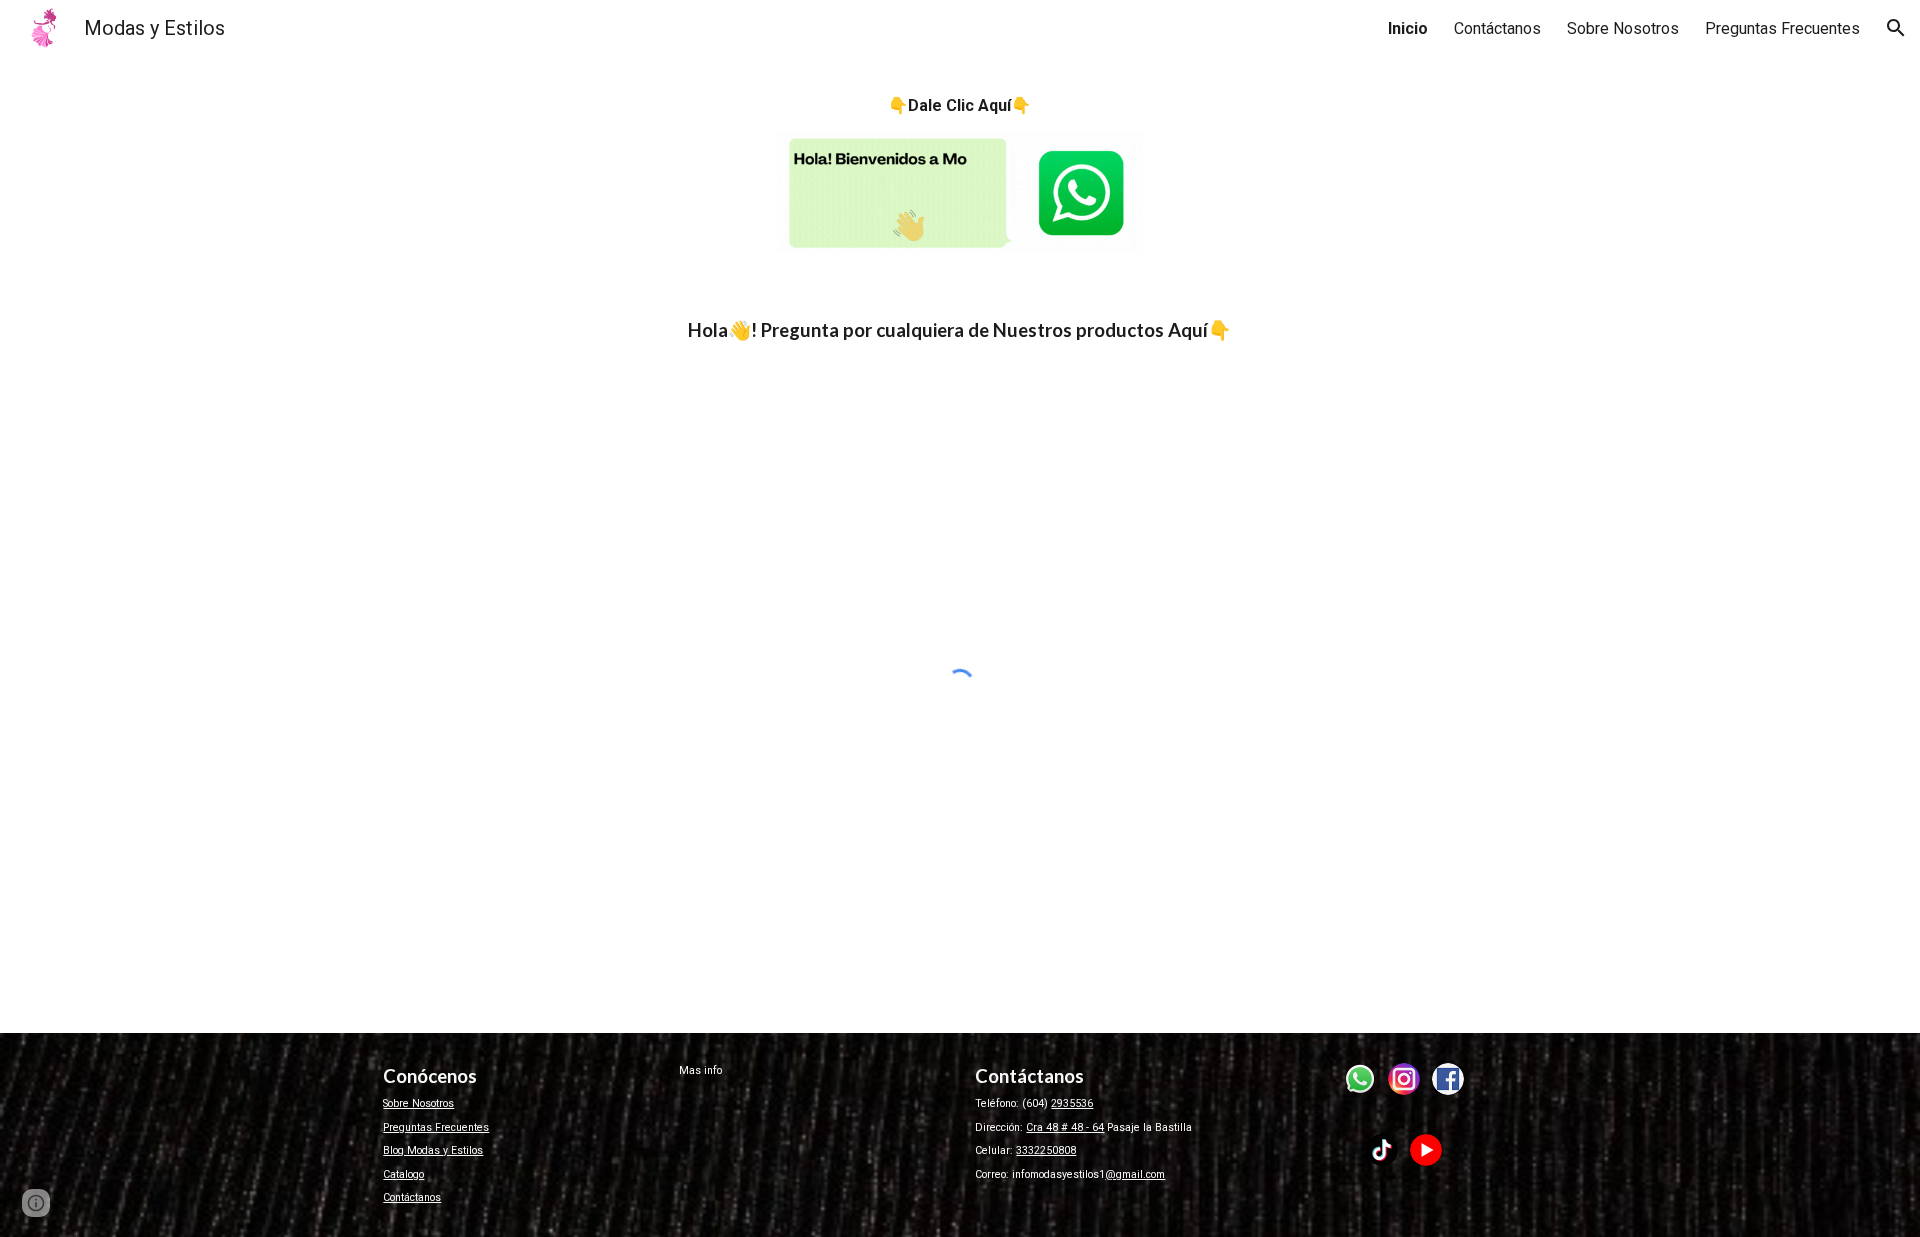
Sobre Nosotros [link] (1623, 28)
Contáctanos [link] (1497, 28)
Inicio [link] (1408, 28)
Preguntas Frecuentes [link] (1782, 28)
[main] (959, 106)
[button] (1896, 28)
